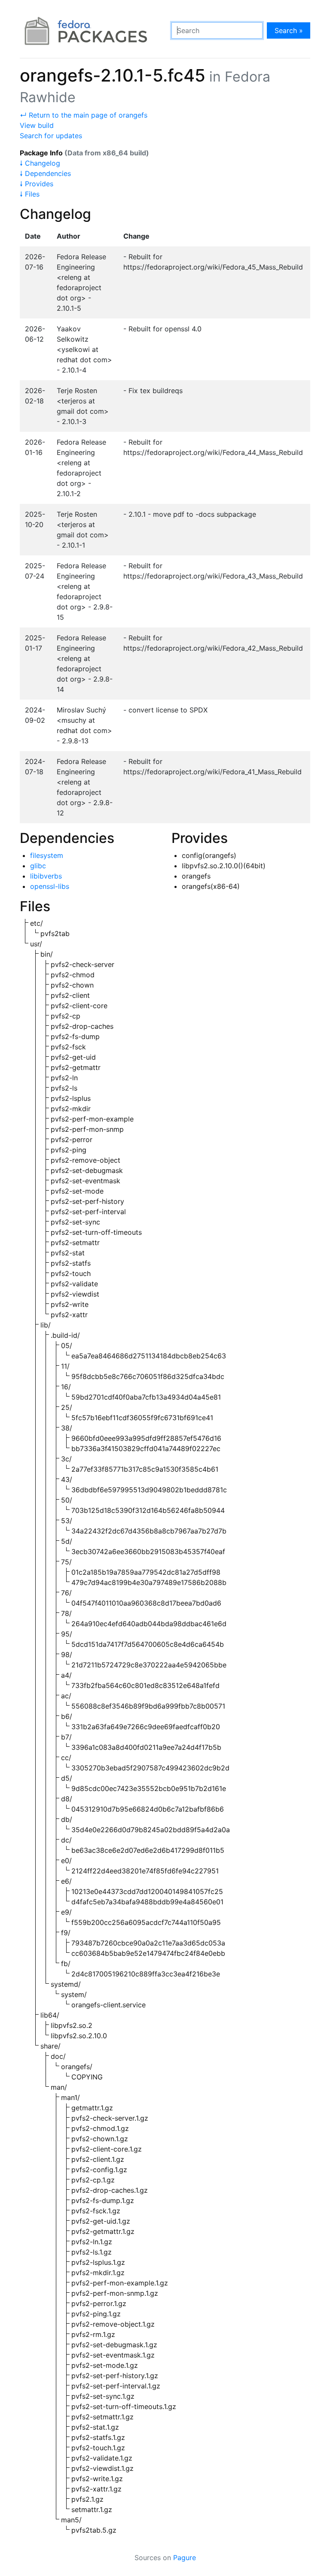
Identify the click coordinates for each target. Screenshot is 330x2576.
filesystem (47, 855)
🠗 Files (30, 194)
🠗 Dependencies (45, 173)
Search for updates (51, 136)
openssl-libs (50, 886)
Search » (289, 30)
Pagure (185, 2558)
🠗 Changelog (40, 163)
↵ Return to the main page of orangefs (84, 115)
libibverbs (46, 876)
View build (37, 125)
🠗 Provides (37, 184)
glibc (38, 866)
